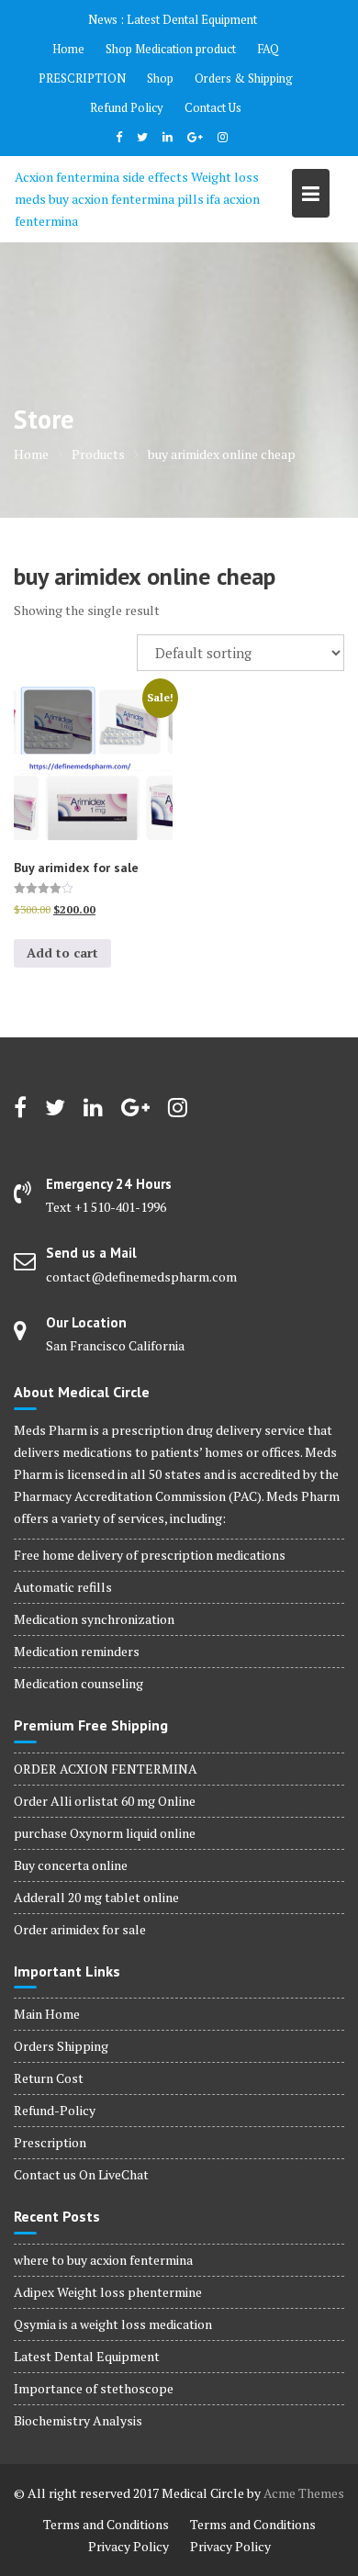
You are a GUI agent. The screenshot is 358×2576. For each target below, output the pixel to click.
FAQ (268, 49)
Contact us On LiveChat (81, 2174)
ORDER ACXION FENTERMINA (106, 1769)
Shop (160, 78)
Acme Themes (304, 2493)
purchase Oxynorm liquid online (105, 1833)
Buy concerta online (71, 1865)
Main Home (47, 2014)
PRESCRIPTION (82, 78)
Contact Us (213, 107)
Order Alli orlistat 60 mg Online (105, 1801)
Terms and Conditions (106, 2524)
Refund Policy (127, 107)
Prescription (50, 2142)
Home (68, 49)
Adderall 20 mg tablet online (96, 1897)
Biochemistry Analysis (78, 2420)
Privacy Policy (129, 2546)
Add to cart (62, 952)
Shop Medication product (171, 49)
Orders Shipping (61, 2046)
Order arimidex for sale (80, 1929)
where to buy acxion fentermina (103, 2260)
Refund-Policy (55, 2110)
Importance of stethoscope (94, 2388)
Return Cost (49, 2078)
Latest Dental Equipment (192, 19)
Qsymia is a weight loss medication (113, 2324)
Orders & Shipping (244, 78)
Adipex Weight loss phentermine (108, 2292)
